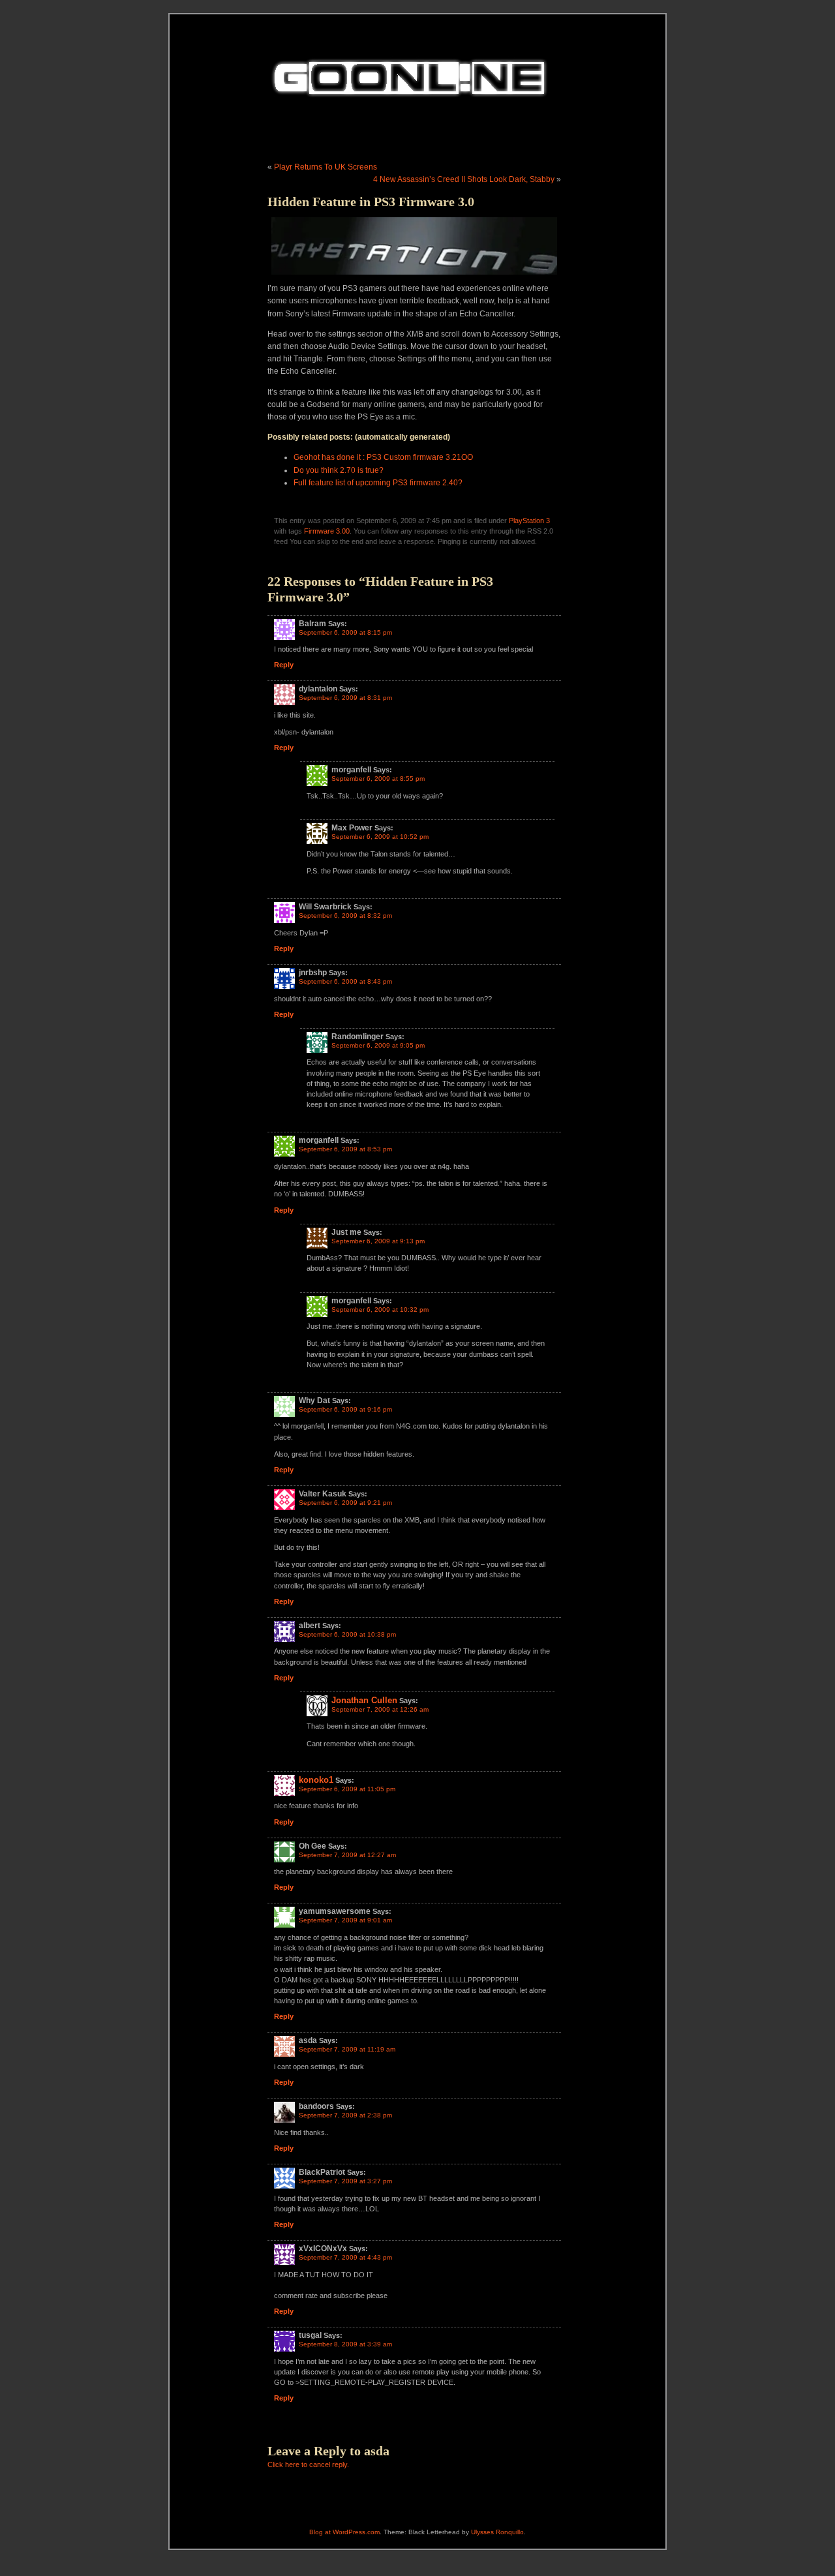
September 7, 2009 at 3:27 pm (345, 2181)
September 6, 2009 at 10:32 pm (380, 1310)
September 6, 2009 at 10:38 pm (347, 1634)
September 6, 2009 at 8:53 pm (345, 1149)
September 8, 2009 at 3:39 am (345, 2344)
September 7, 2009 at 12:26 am (380, 1709)
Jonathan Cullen (364, 1700)
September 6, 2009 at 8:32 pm (345, 916)
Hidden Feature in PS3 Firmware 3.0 (371, 202)
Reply (284, 665)
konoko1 (316, 1780)
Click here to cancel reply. (308, 2464)
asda (377, 2451)
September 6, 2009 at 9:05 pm (378, 1045)
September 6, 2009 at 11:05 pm (347, 1789)
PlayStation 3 (529, 521)
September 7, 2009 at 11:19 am (347, 2049)
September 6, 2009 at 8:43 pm (345, 981)
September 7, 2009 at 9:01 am (345, 1920)
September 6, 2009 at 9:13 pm (378, 1241)
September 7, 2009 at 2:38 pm (345, 2115)
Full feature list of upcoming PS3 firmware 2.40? (378, 483)
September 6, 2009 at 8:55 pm (378, 779)
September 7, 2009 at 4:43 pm (345, 2257)
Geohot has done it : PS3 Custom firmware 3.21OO (383, 457)
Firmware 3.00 (327, 531)
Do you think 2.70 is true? (339, 470)
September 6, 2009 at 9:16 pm (345, 1409)
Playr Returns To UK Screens (326, 167)
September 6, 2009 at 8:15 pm (345, 632)
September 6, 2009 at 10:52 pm (380, 837)
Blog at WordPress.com (344, 2532)
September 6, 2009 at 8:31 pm (345, 698)
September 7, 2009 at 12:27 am (347, 1855)
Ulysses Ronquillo (497, 2532)
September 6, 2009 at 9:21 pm (345, 1503)
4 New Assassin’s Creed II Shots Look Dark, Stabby (464, 179)
